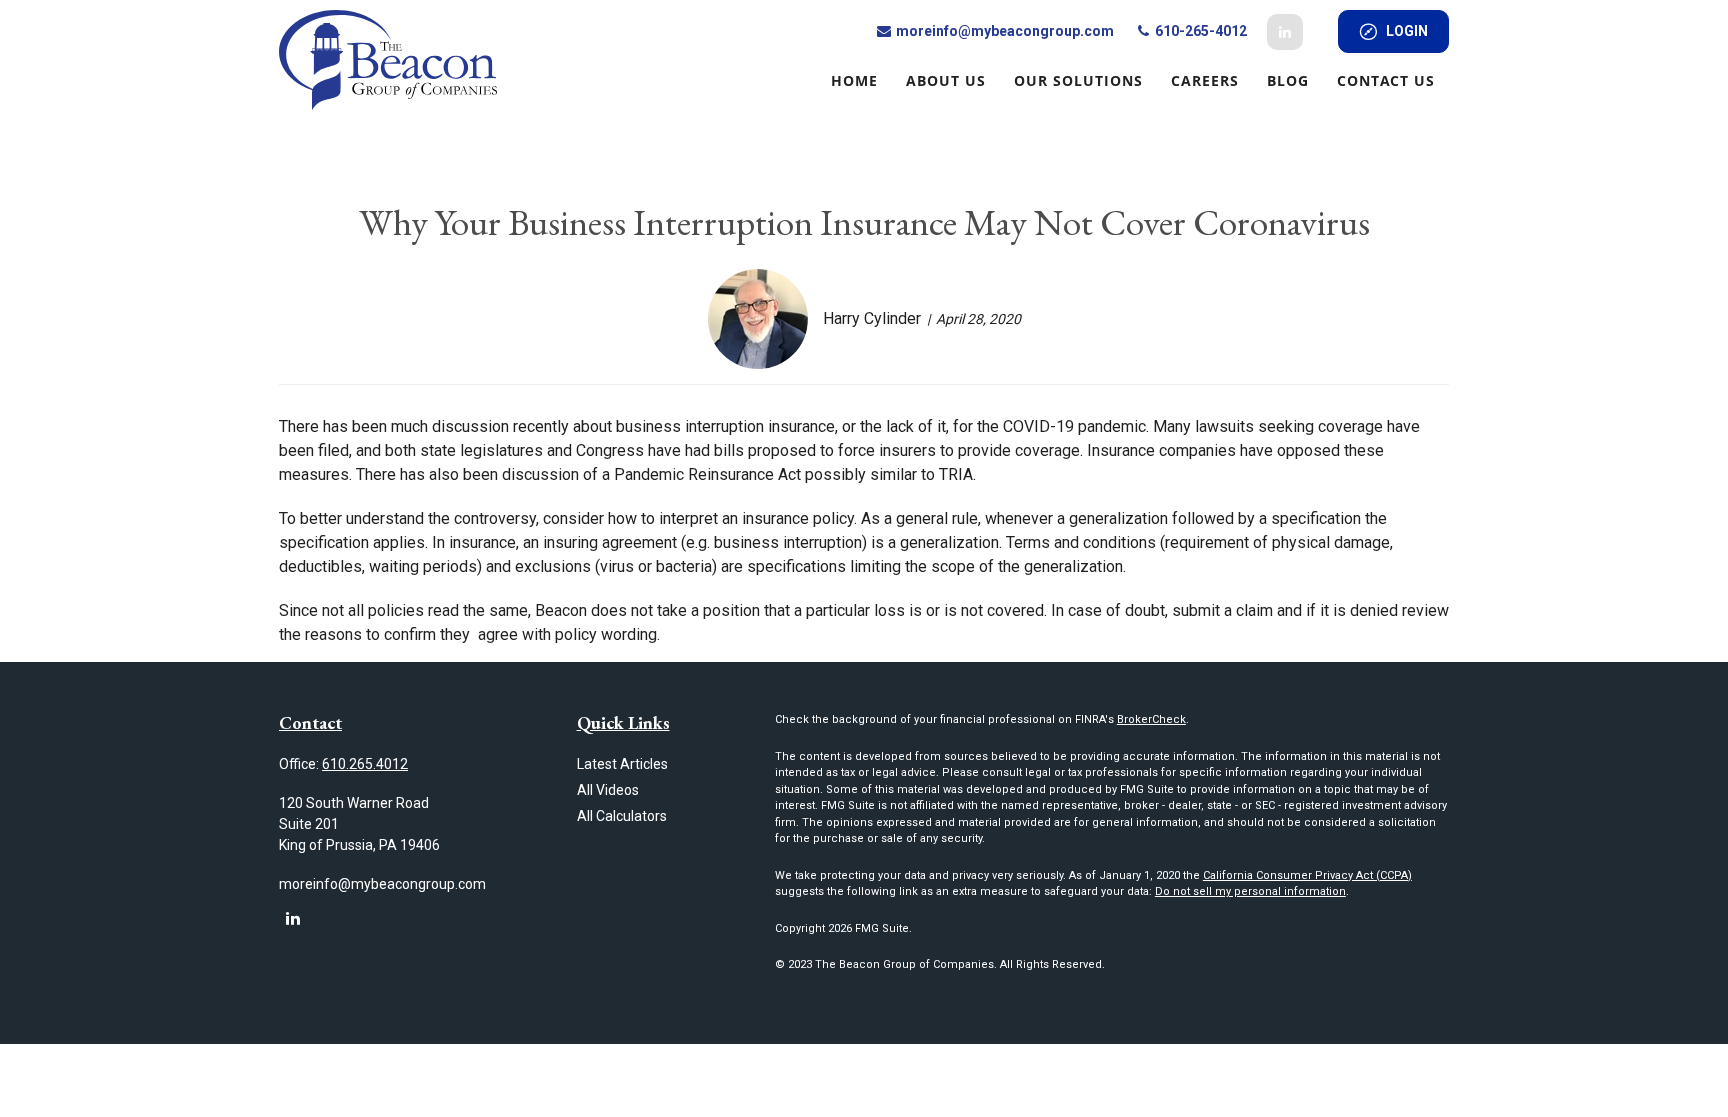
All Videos (608, 790)
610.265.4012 (365, 764)
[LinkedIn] (1285, 32)
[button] (854, 79)
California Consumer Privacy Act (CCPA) (1307, 875)
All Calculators (622, 816)
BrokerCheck (1151, 719)
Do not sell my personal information (1250, 891)
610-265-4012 (1199, 31)
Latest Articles (622, 764)
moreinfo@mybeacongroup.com (1003, 31)
